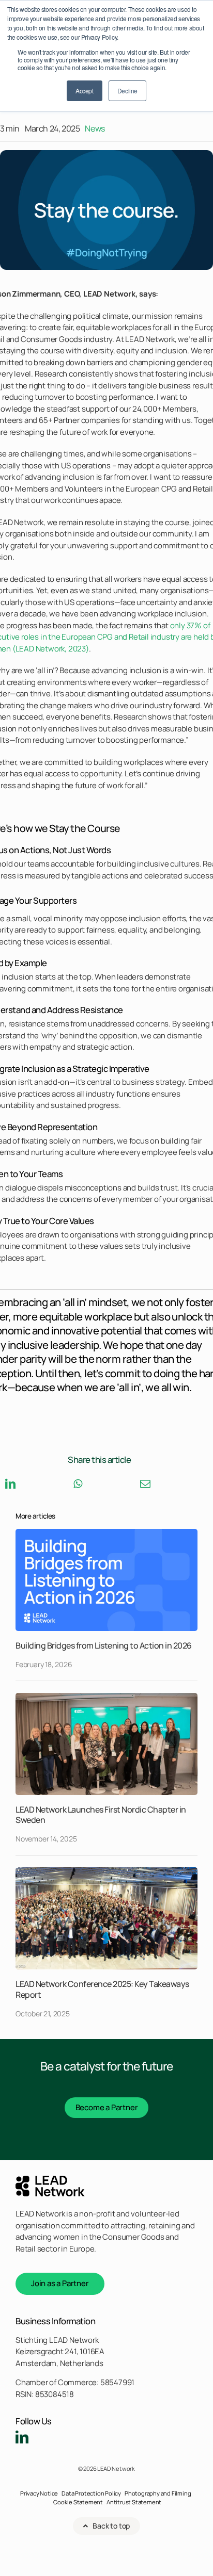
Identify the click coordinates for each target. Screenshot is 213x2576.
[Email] (145, 1484)
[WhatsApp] (78, 1484)
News (95, 128)
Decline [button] (127, 91)
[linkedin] (22, 2437)
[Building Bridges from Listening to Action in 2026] (106, 1533)
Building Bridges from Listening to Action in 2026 (104, 1645)
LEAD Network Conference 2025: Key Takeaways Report (102, 1989)
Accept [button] (85, 91)
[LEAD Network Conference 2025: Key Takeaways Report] (106, 1871)
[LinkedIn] (10, 1484)
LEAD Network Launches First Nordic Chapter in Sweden (101, 1815)
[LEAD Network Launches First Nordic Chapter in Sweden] (106, 1697)
